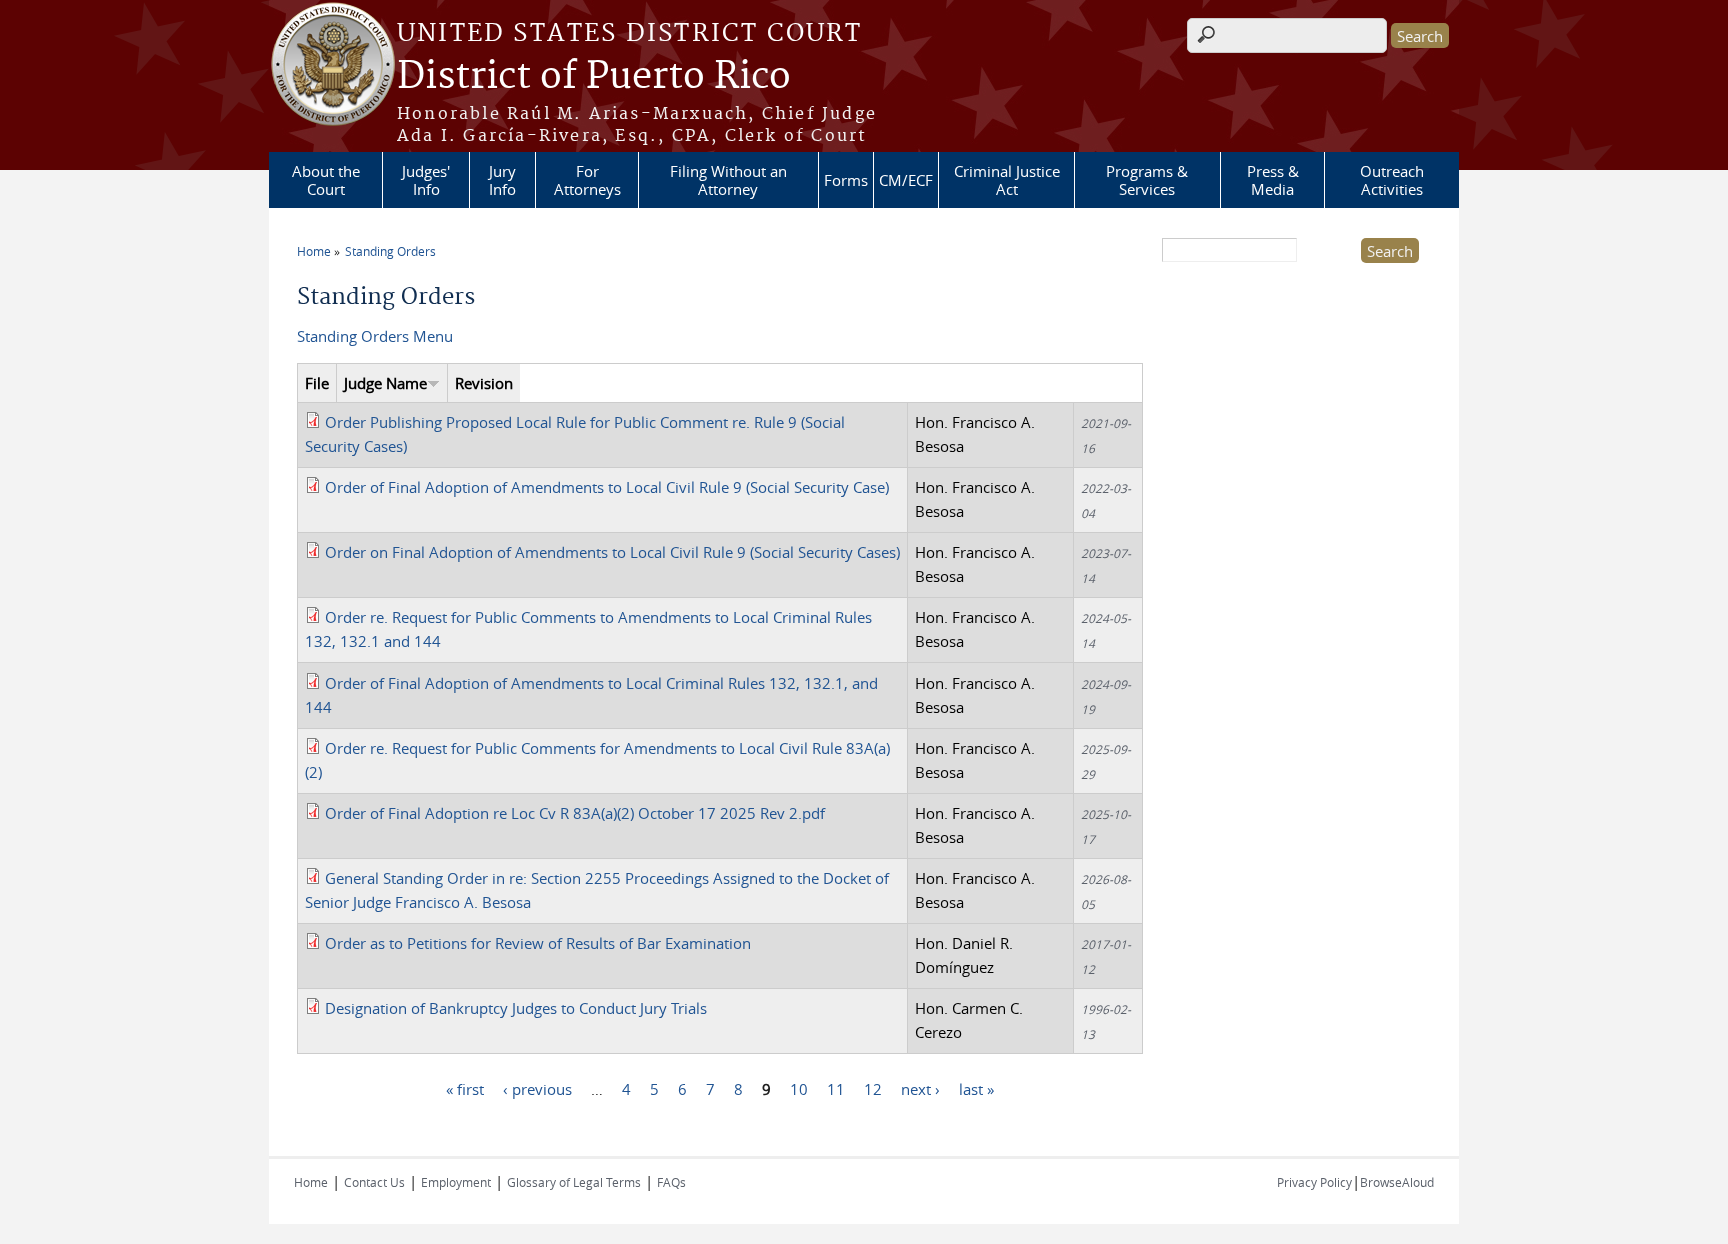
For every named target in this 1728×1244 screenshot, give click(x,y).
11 (836, 1089)
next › (920, 1089)
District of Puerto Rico (594, 77)
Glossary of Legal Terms (574, 1182)
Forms (846, 180)
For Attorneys (587, 180)
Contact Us (374, 1182)
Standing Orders (390, 251)
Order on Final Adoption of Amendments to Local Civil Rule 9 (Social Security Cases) (612, 552)
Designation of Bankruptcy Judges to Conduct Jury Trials (516, 1008)
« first (465, 1089)
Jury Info (502, 180)
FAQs (671, 1182)
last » (976, 1089)
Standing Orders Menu (375, 336)
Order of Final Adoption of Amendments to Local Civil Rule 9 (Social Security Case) (607, 487)
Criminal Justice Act (1007, 180)
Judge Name (385, 383)
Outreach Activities (1392, 180)
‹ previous (537, 1089)
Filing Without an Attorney (728, 180)
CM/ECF (906, 180)
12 (873, 1089)
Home (314, 251)
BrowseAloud (1397, 1182)
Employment (456, 1182)
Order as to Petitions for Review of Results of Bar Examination (538, 943)
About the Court (326, 180)
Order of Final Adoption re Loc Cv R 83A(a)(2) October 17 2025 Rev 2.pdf (575, 813)
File (317, 383)
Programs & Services (1147, 180)
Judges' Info (426, 180)
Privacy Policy (1314, 1182)
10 (799, 1089)
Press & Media (1273, 180)
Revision (484, 383)
